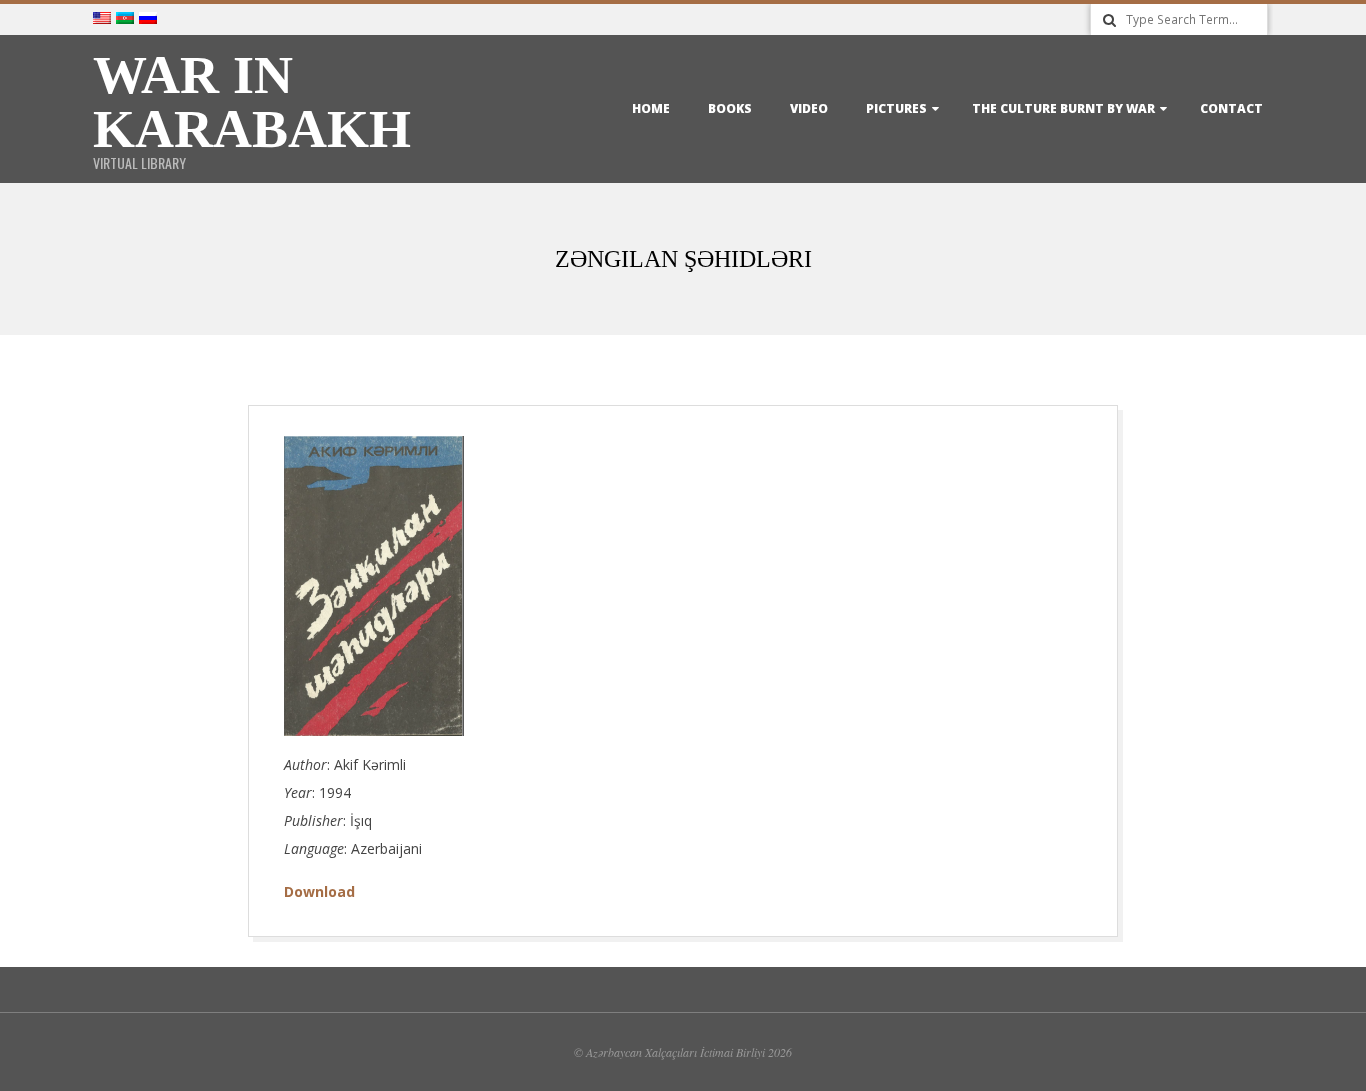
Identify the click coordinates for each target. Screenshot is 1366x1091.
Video (809, 108)
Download (319, 891)
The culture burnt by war (1063, 108)
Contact (1231, 108)
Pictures (896, 108)
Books (730, 108)
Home (651, 108)
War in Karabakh (252, 102)
